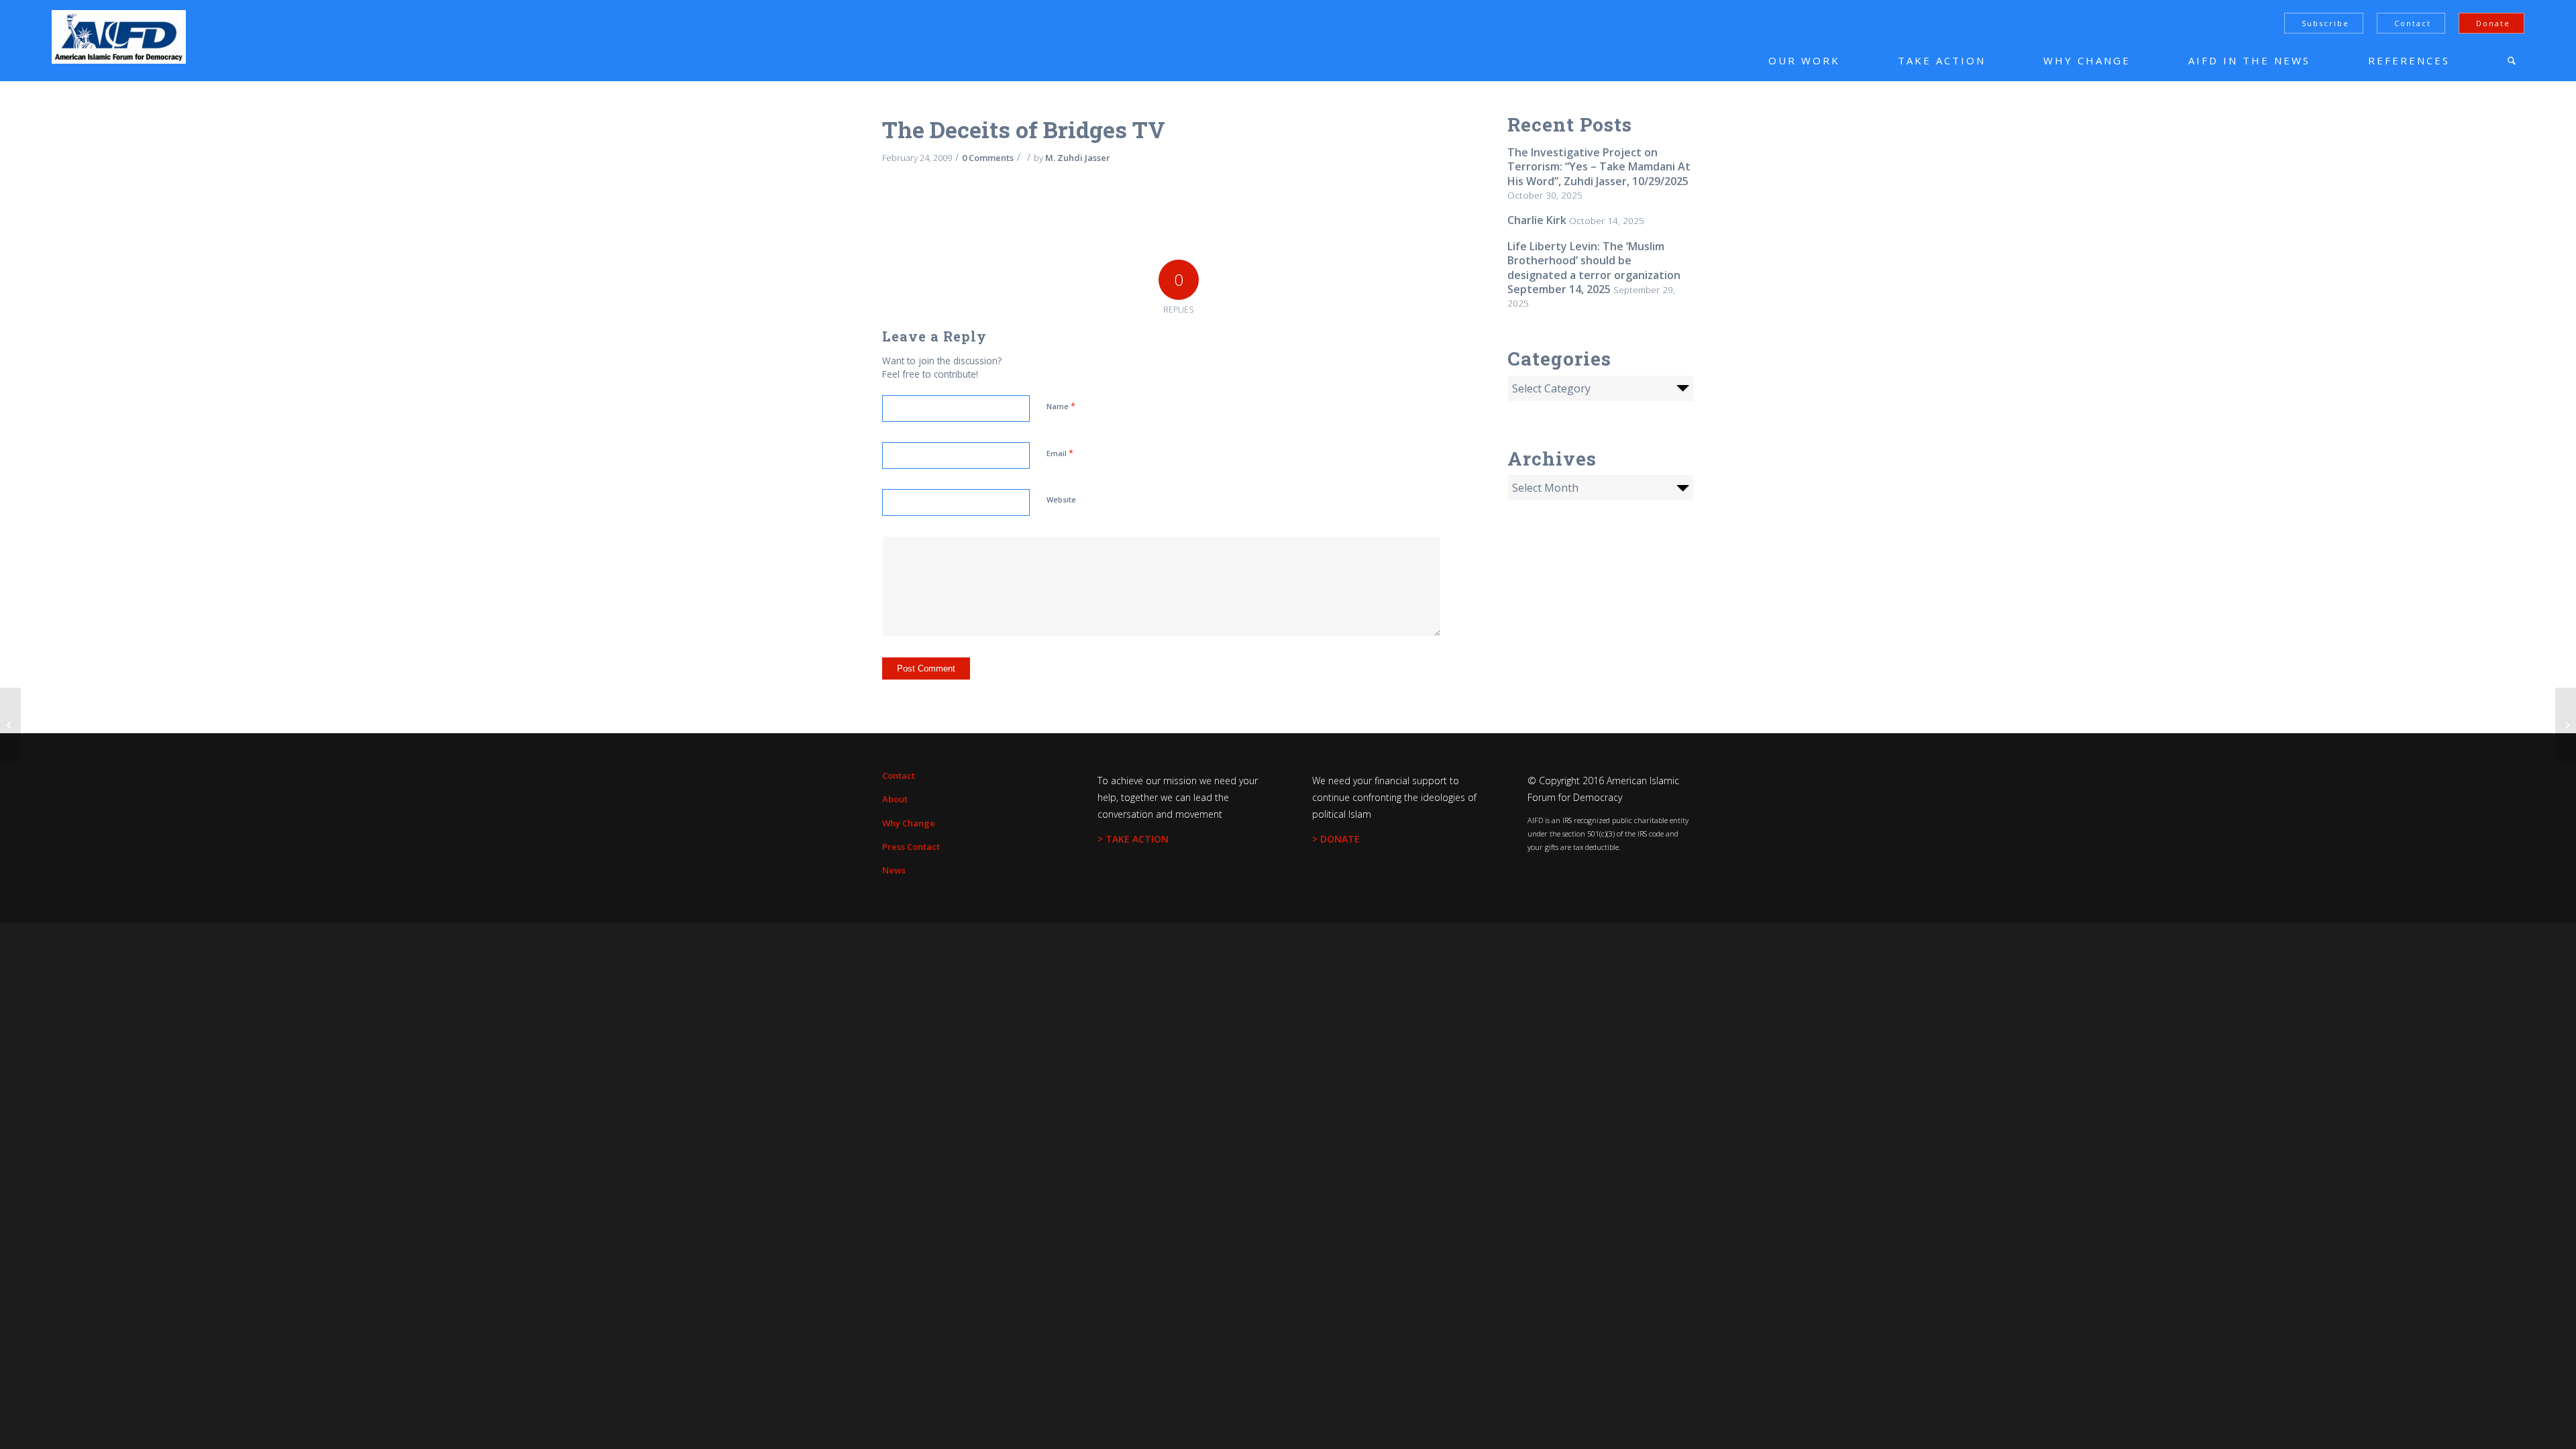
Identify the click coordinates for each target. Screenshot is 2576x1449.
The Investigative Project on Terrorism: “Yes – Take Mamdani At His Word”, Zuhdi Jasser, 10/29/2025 (1599, 167)
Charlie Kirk (1537, 220)
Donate (2493, 23)
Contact (2413, 23)
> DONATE (1336, 839)
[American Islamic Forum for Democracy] (119, 37)
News (894, 870)
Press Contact (911, 847)
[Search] (2512, 60)
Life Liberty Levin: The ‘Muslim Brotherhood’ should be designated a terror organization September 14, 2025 (1594, 268)
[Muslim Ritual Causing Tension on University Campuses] (10, 724)
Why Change (909, 823)
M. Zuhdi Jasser (1078, 158)
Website (1061, 499)
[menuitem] (1784, 60)
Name (1061, 406)
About (895, 799)
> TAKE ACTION (1133, 839)
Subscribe (2325, 23)
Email (1060, 453)
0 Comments (988, 158)
